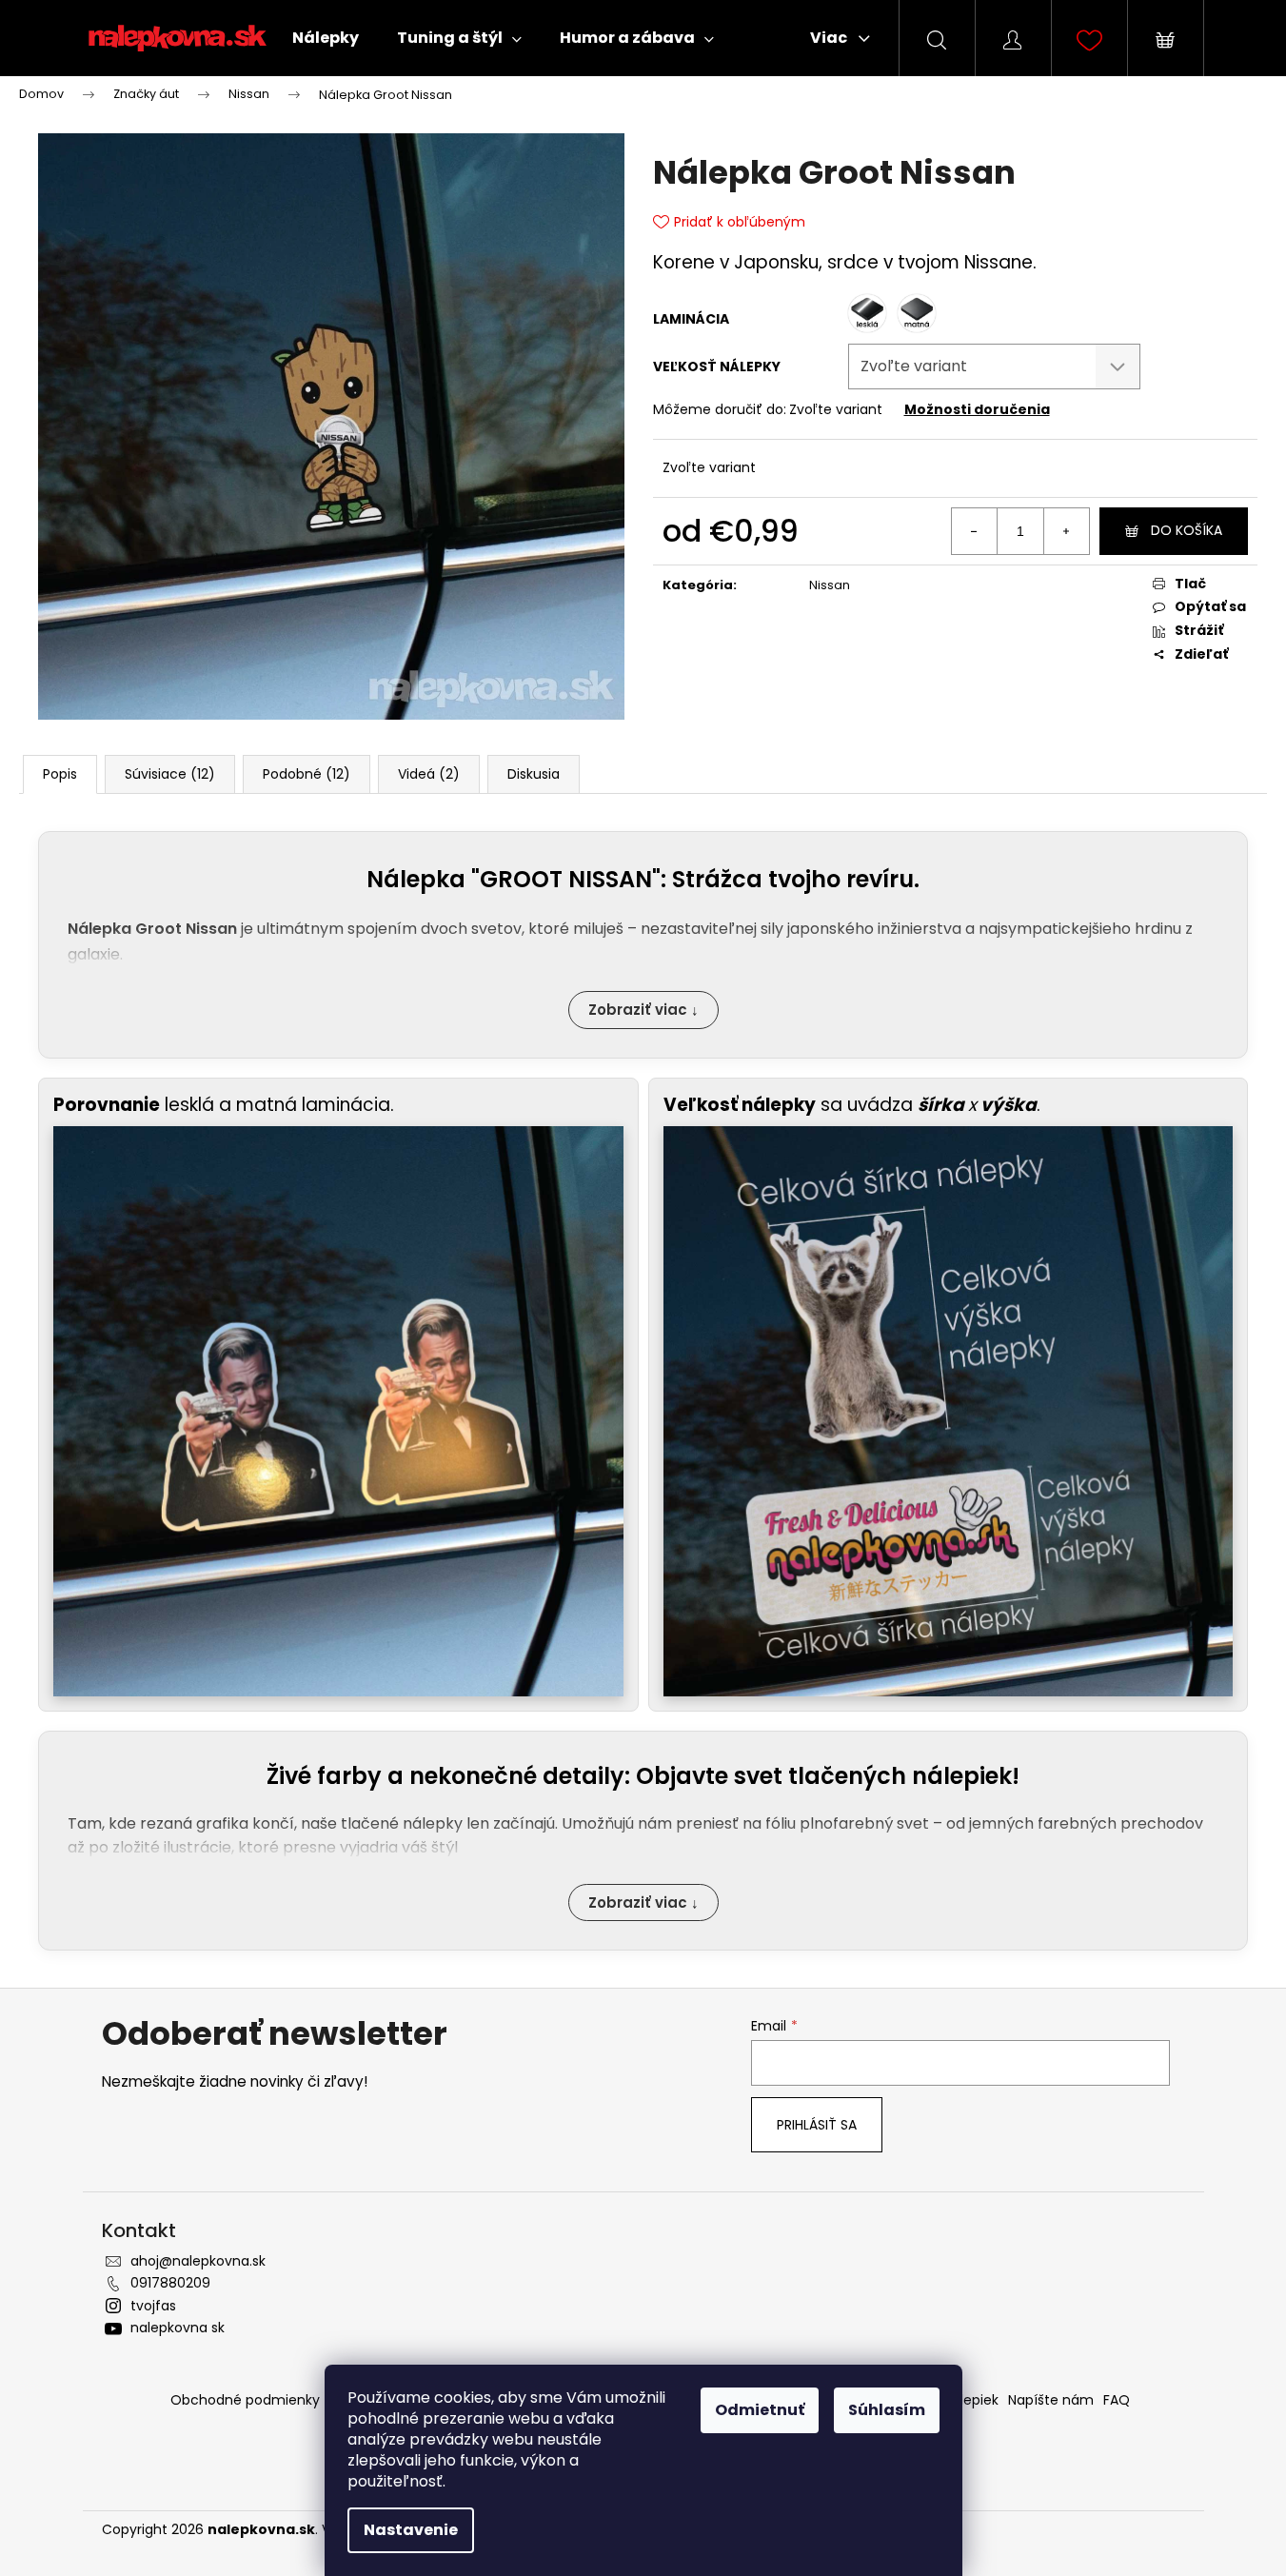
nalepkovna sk (178, 2328)
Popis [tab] (60, 774)
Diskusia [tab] (534, 774)
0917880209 (170, 2283)
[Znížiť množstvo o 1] (975, 531)
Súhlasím (887, 2410)
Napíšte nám (1051, 2400)
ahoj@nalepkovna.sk (198, 2261)
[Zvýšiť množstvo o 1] (1066, 531)
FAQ (1117, 2400)
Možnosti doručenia (977, 409)
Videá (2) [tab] (429, 774)
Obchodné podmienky (245, 2400)
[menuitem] (326, 38)
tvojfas (153, 2306)
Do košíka (1187, 530)
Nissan (830, 585)
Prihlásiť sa (817, 2125)
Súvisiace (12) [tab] (170, 774)
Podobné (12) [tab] (307, 774)
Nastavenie (411, 2530)
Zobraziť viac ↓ (643, 1010)
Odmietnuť (760, 2410)
